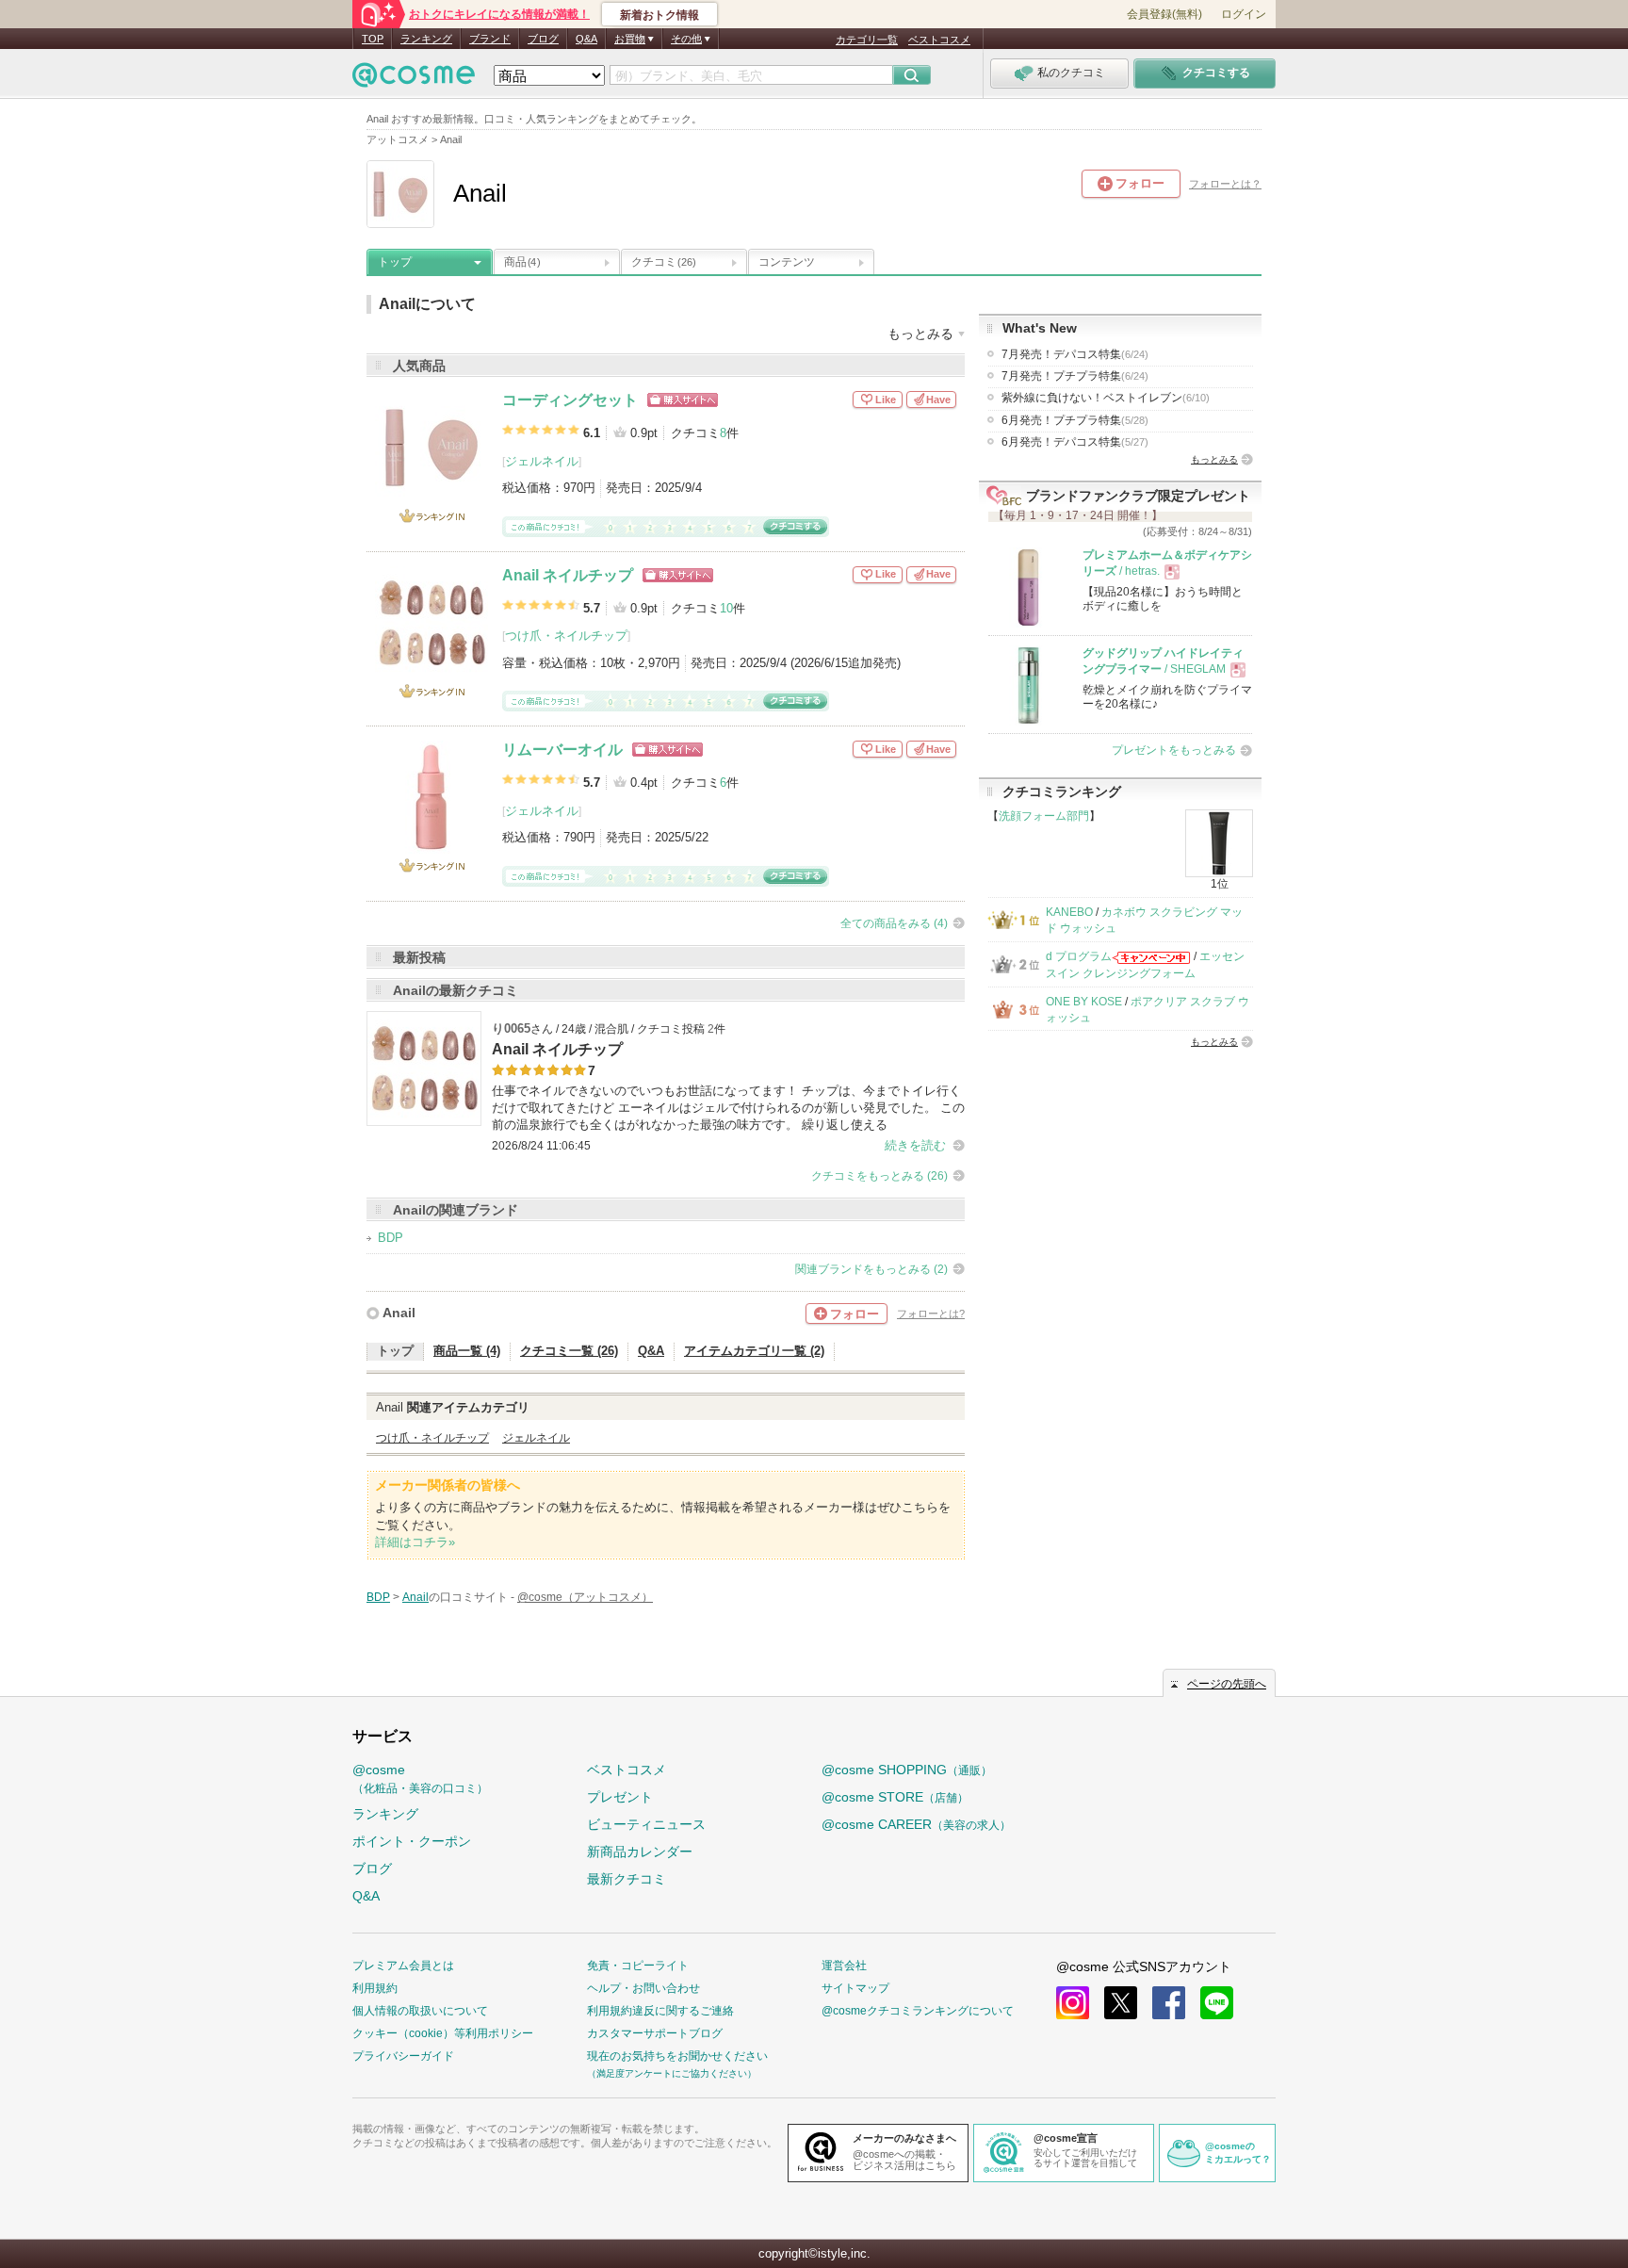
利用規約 (375, 1988)
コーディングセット (570, 400)
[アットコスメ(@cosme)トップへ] (414, 80)
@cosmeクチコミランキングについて (918, 2011)
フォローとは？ (1225, 184)
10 (726, 608)
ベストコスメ (939, 40)
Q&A (586, 39)
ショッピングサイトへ (683, 400)
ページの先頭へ (1227, 1684)
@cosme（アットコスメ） (585, 1597)
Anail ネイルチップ (568, 575)
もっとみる (1214, 459)
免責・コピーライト (638, 1966)
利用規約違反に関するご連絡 (660, 2011)
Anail (399, 1313)
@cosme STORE (895, 1797)
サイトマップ (855, 1988)
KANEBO (1069, 912)
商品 (522, 262)
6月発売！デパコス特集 (1075, 442)
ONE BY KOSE (1084, 1002)
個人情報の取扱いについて (420, 2011)
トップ (395, 262)
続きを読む (915, 1145)
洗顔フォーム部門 (1044, 816)
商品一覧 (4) (467, 1351)
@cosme (420, 1779)
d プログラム (1079, 956)
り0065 (511, 1028)
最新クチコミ (627, 1879)
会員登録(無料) (1164, 14)
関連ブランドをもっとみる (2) (871, 1269)
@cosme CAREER (916, 1824)
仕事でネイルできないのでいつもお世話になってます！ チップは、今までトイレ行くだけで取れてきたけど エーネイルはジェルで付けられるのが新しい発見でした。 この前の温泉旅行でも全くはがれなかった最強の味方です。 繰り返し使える (728, 1108)
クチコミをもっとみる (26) (879, 1176)
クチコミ (664, 262)
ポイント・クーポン (412, 1841)
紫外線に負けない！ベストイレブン (1106, 398)
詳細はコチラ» (415, 1542)
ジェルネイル (542, 461)
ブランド (490, 39)
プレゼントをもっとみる (1174, 750)
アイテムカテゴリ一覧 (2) (754, 1351)
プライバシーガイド (403, 2056)
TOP (373, 39)
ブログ (543, 39)
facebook (1169, 2003)
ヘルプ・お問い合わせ (643, 1988)
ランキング (426, 39)
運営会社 (844, 1966)
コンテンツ (787, 262)
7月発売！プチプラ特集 (1075, 376)
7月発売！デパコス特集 (1075, 354)
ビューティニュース (646, 1824)
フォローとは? (931, 1313)
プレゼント (620, 1797)
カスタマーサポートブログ (655, 2033)
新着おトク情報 (659, 15)
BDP (391, 1238)
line (1217, 2003)
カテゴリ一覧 (867, 40)
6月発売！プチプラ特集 (1075, 420)
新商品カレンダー (640, 1852)
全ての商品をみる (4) (894, 923)
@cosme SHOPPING (907, 1770)
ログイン (1244, 14)
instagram (1073, 2003)
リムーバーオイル (562, 750)
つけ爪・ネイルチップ (566, 636)
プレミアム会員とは (403, 1966)
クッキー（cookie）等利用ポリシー (443, 2033)
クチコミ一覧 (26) (569, 1351)
